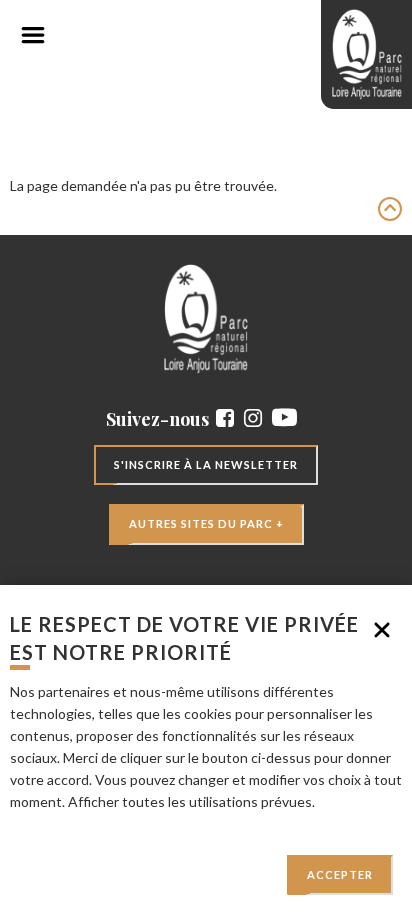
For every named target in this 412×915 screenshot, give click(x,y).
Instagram (253, 417)
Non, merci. (382, 630)
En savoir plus (52, 823)
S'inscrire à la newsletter (206, 464)
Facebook (225, 417)
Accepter (340, 874)
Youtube (284, 417)
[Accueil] (366, 54)
